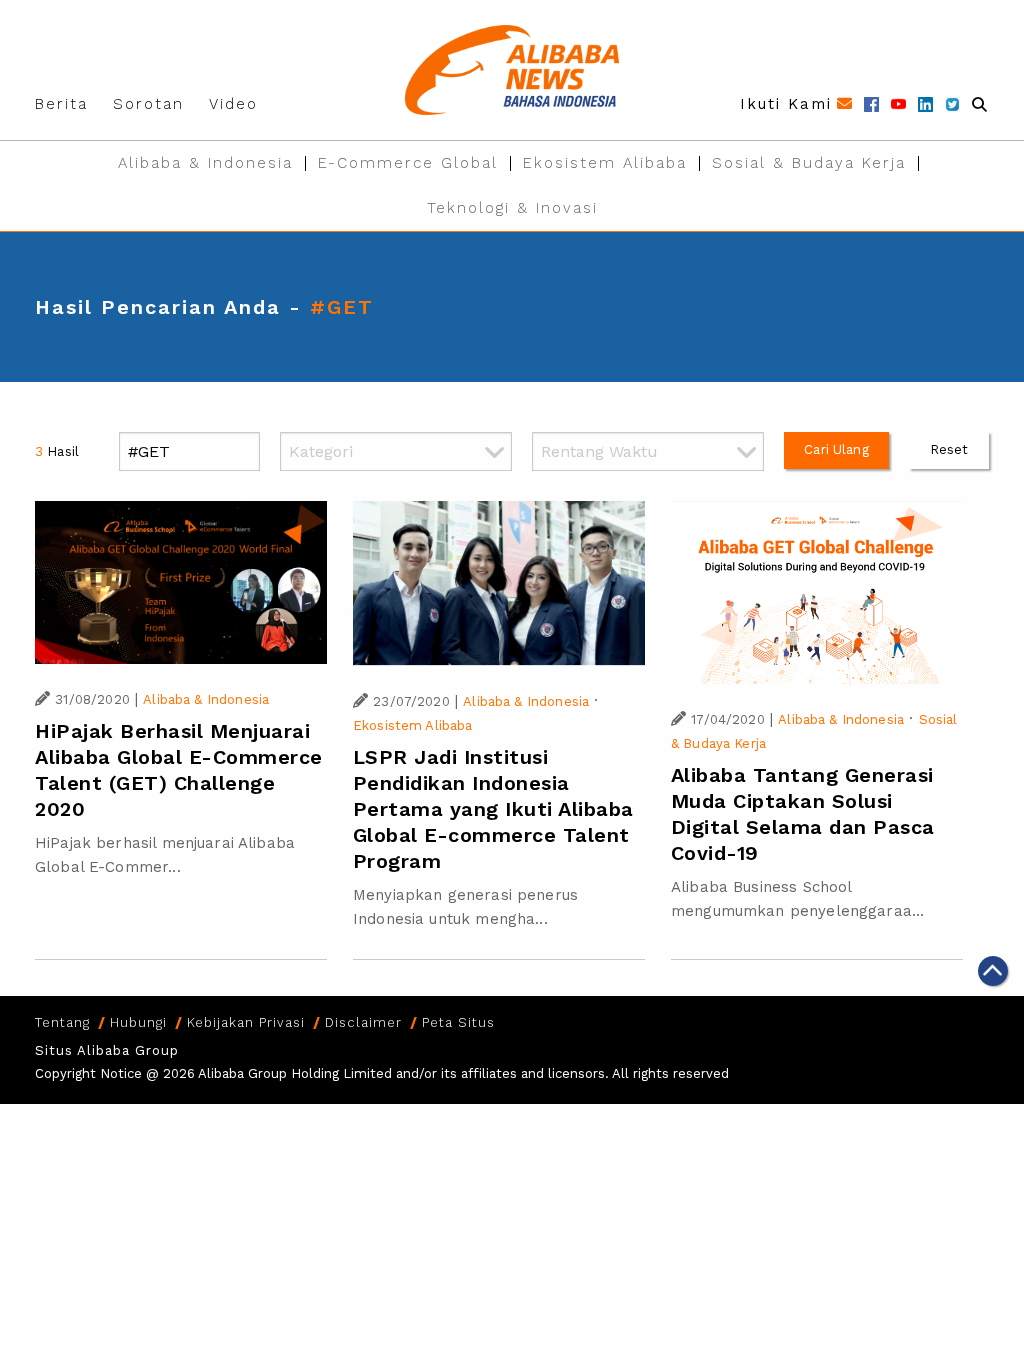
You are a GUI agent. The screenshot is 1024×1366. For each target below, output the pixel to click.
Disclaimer (363, 1022)
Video (233, 104)
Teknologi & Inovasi (512, 208)
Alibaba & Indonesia (205, 163)
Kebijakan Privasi (246, 1022)
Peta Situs (458, 1022)
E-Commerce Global (408, 163)
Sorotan (148, 104)
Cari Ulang (836, 449)
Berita (61, 104)
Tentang (62, 1022)
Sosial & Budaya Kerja (809, 163)
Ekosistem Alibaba (605, 163)
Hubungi (138, 1022)
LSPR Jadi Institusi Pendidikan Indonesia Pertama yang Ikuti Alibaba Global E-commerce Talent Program (493, 809)
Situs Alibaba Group (107, 1050)
